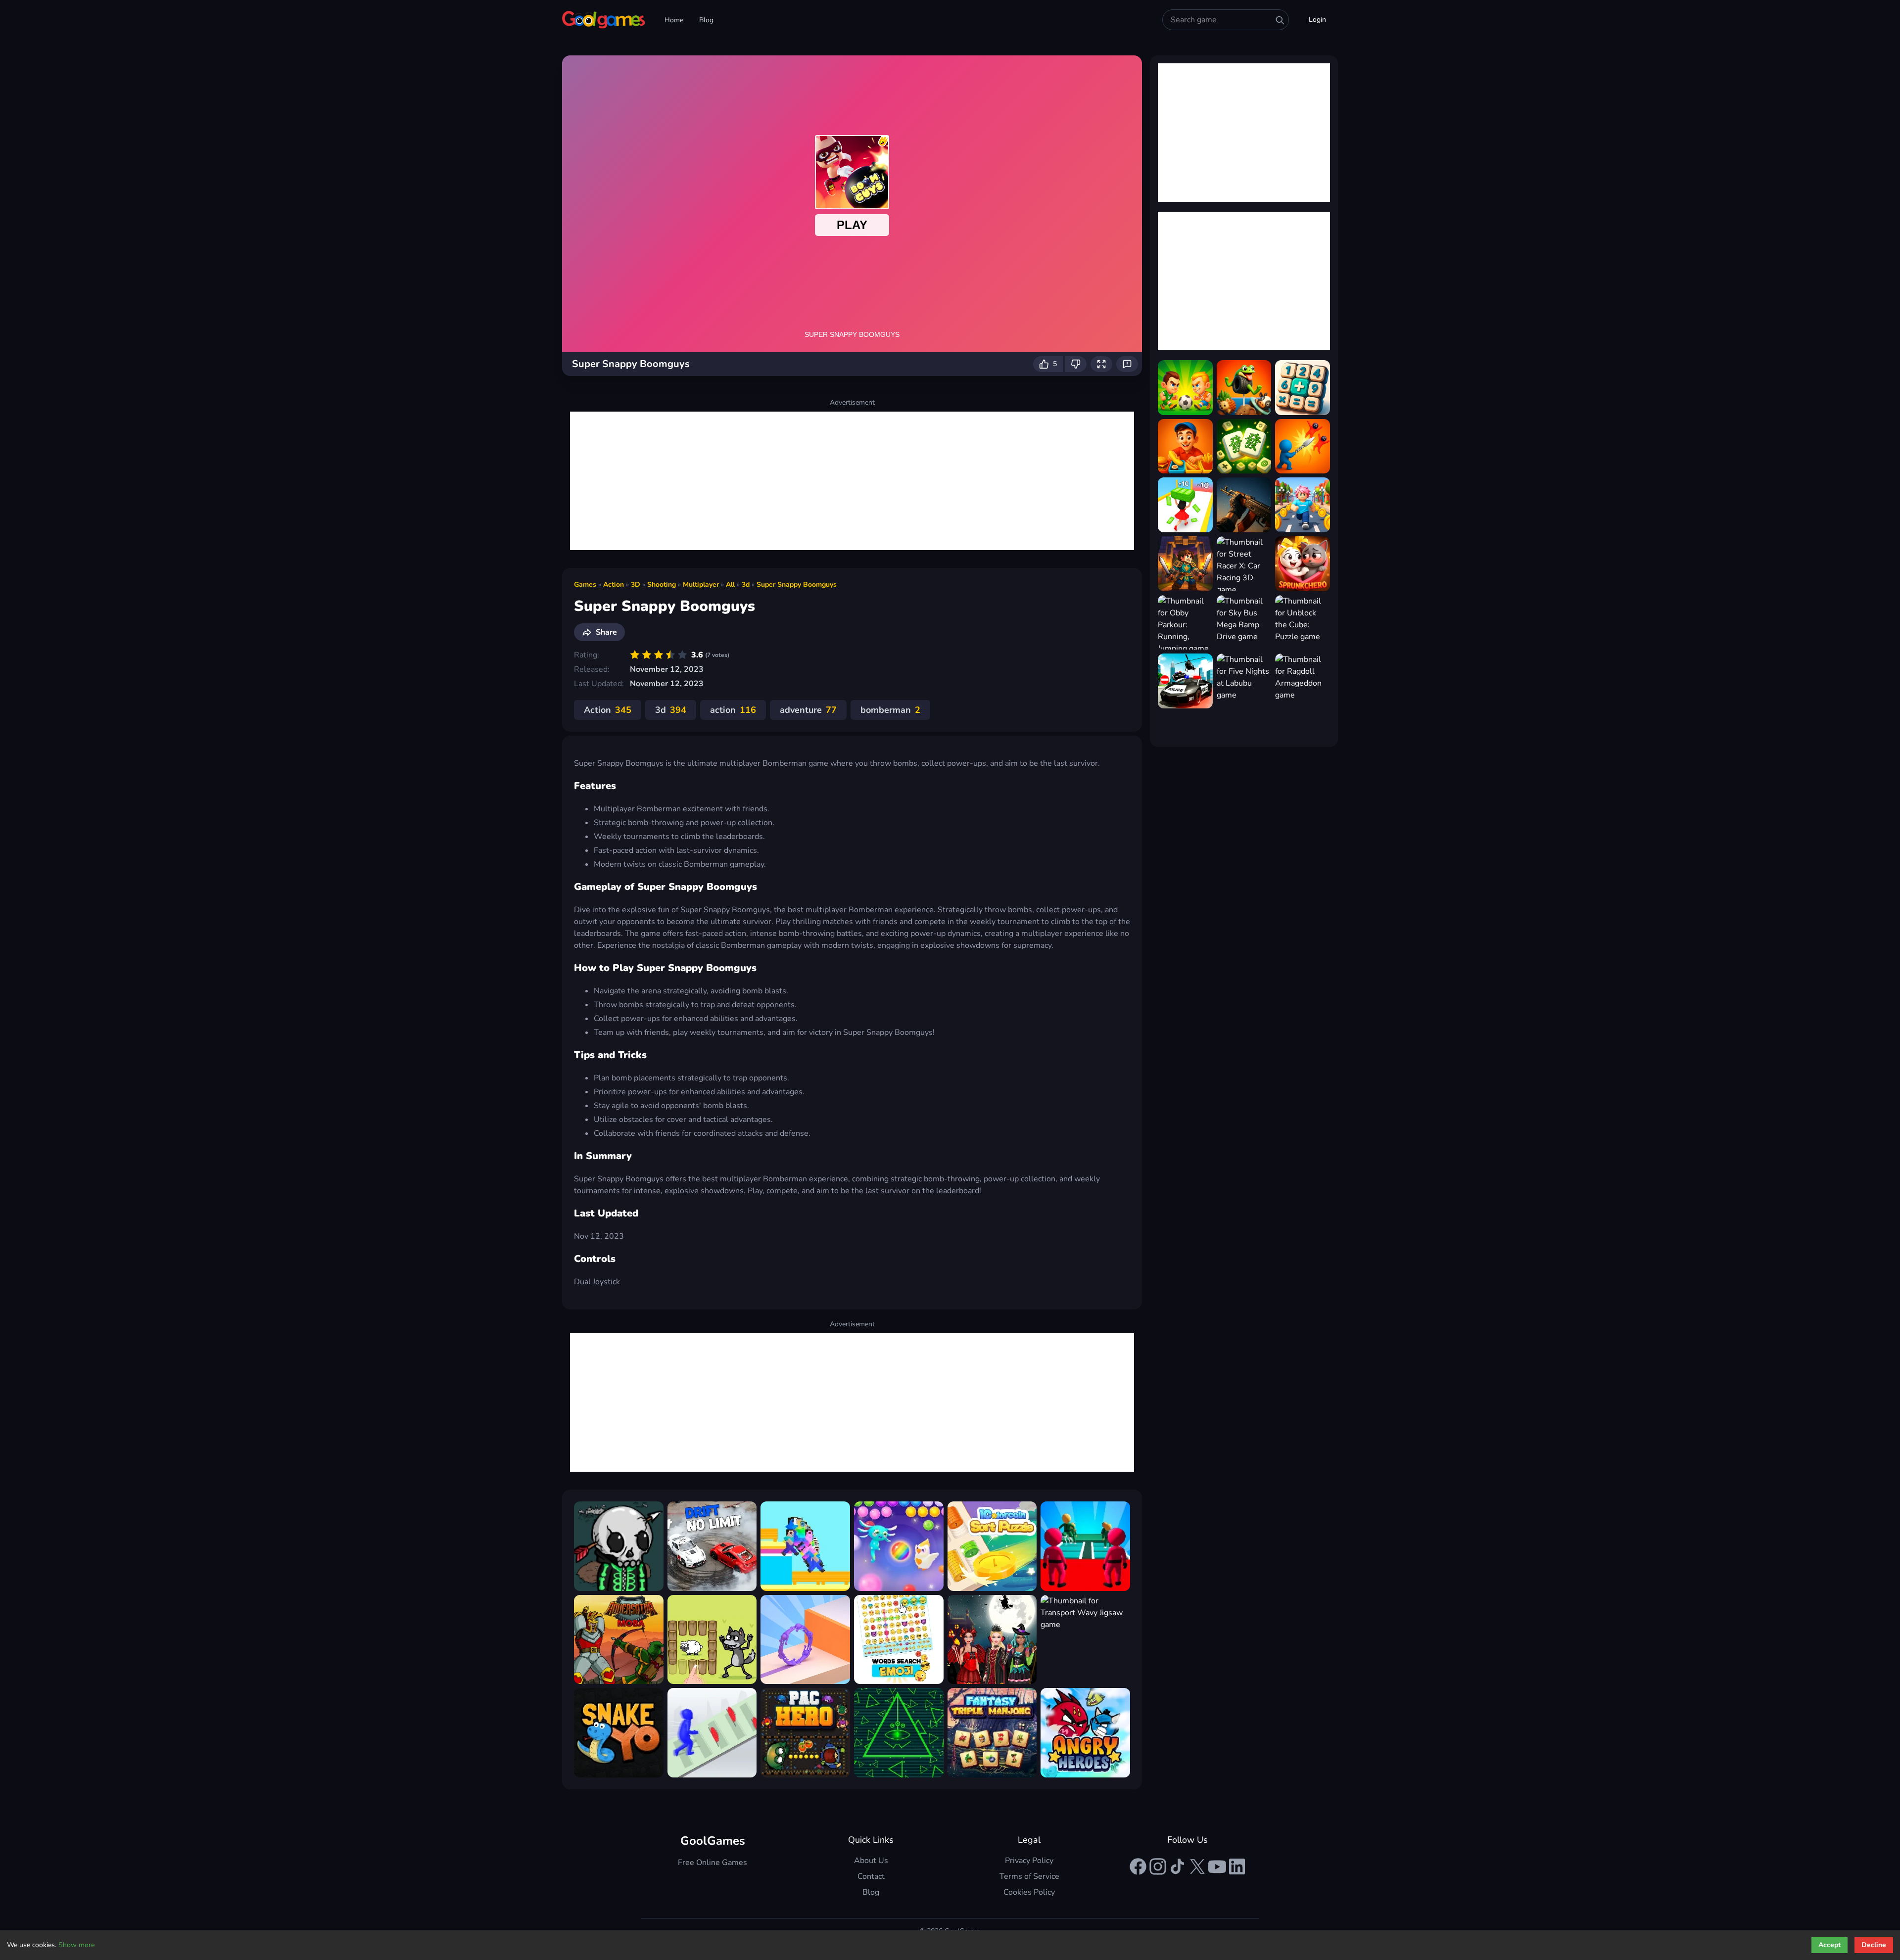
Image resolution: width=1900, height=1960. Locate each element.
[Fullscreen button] (1101, 364)
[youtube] (1217, 1867)
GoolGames (713, 1841)
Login (1317, 20)
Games (585, 584)
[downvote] (1076, 364)
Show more (76, 1945)
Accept (1829, 1945)
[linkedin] (1237, 1867)
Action (614, 584)
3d (746, 584)
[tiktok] (1178, 1867)
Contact (871, 1876)
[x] (1197, 1867)
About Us (871, 1861)
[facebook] (1138, 1867)
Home (674, 20)
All (730, 584)
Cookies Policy (1029, 1892)
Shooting (662, 584)
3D (636, 584)
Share (606, 632)
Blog (706, 20)
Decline (1874, 1945)
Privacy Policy (1029, 1861)
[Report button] (1127, 364)
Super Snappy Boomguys (797, 584)
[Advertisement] (852, 481)
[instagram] (1158, 1867)
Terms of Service (1029, 1876)
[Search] (1280, 20)
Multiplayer (701, 584)
